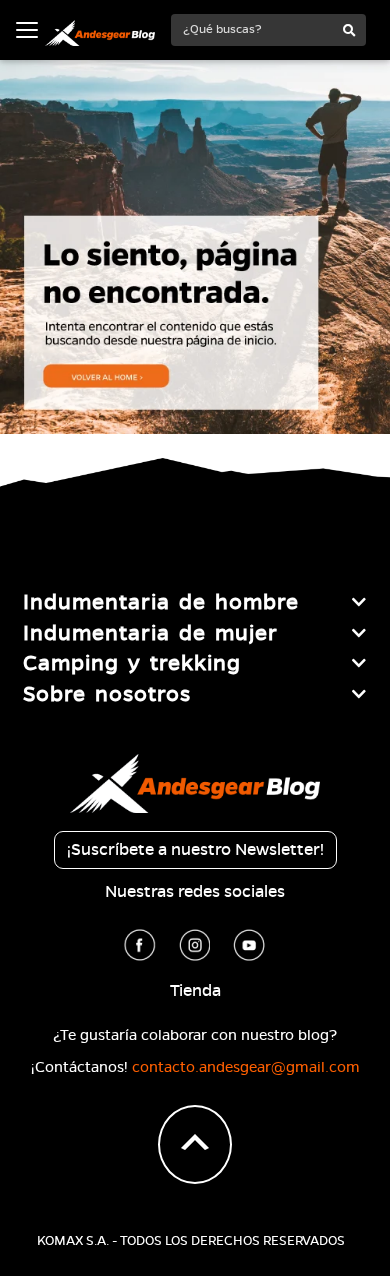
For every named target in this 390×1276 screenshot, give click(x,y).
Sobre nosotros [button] (107, 694)
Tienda (195, 991)
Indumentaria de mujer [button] (150, 633)
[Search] (349, 31)
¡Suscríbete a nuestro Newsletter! (195, 850)
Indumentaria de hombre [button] (161, 602)
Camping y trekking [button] (132, 663)
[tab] (195, 602)
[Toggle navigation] (27, 30)
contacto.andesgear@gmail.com (246, 1067)
